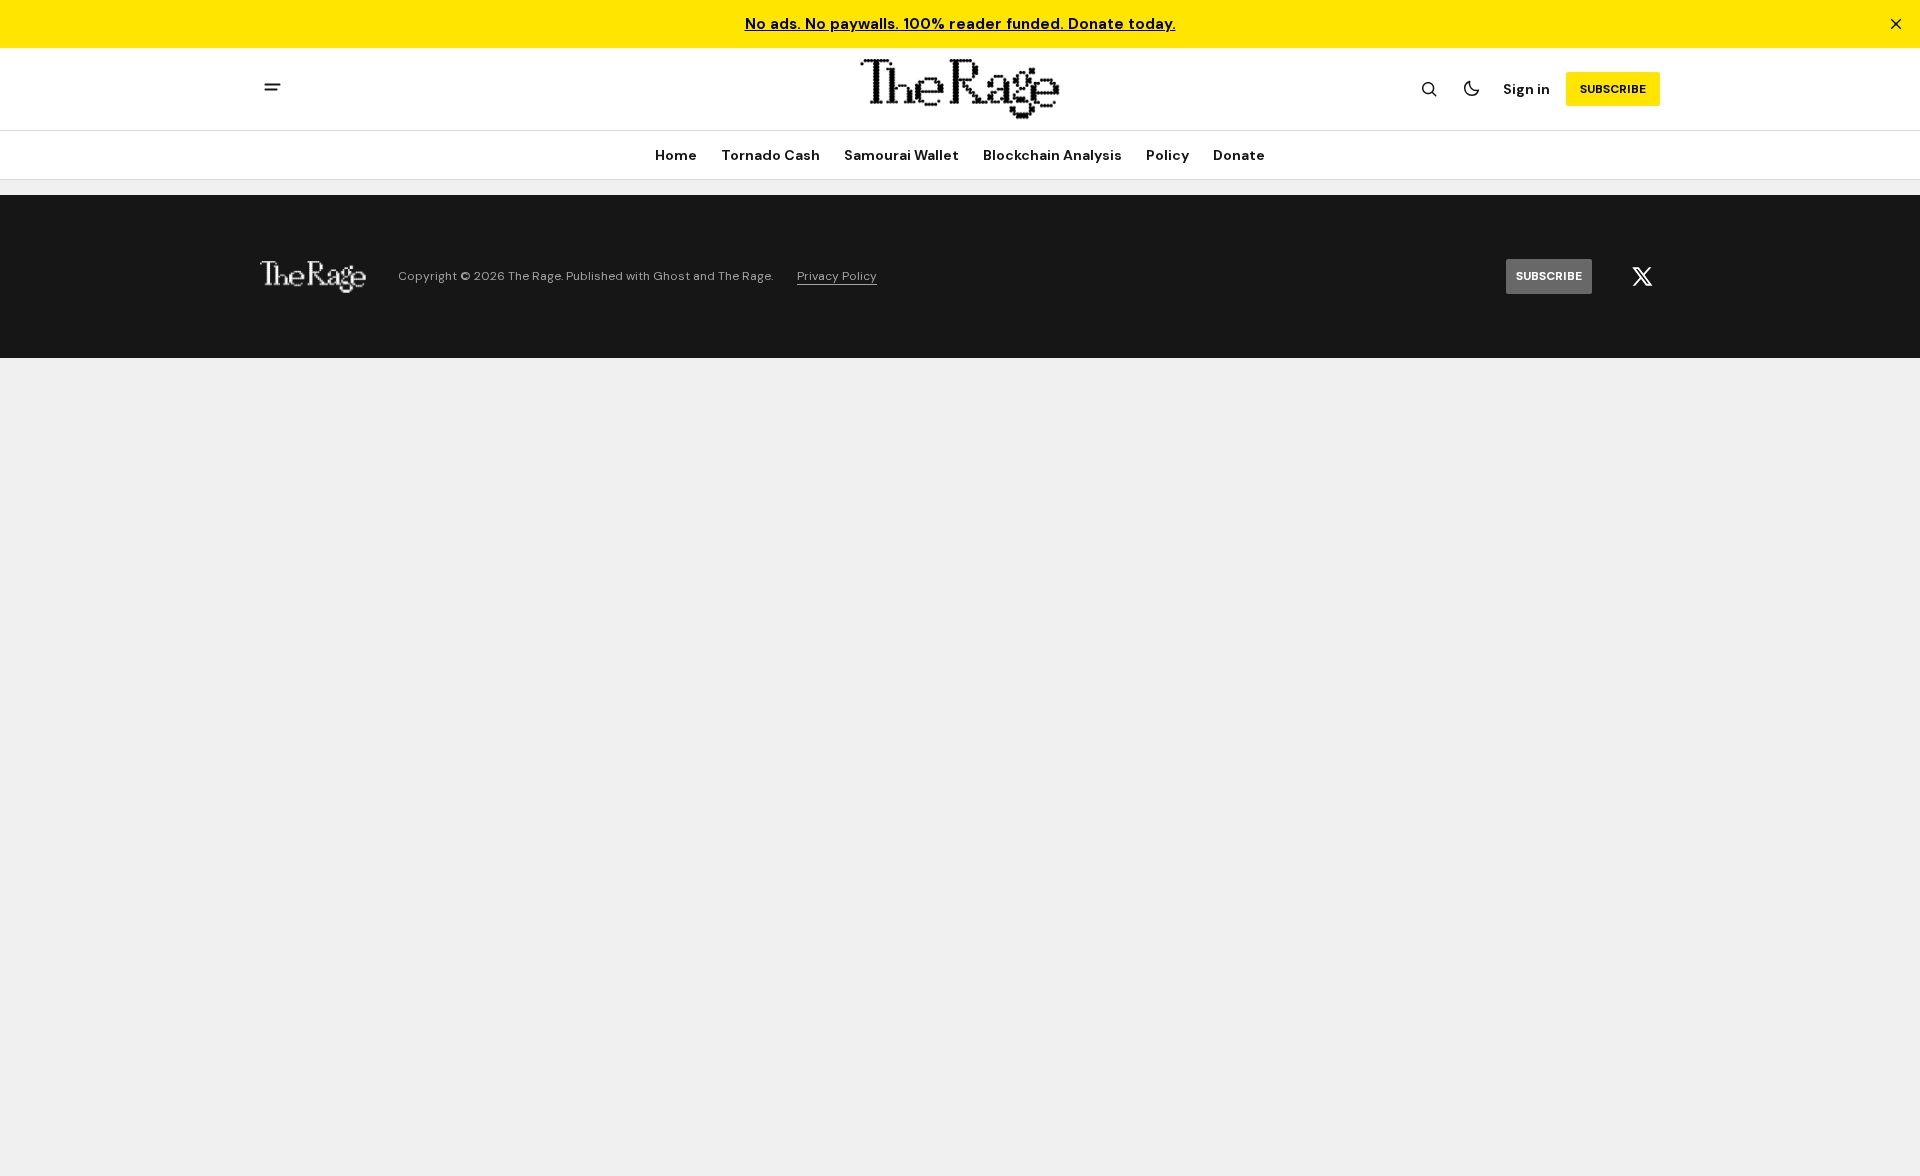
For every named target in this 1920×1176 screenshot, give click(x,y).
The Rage (744, 276)
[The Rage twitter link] (1642, 277)
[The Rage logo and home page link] (959, 89)
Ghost (671, 276)
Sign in (1526, 89)
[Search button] (1429, 89)
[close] (1896, 24)
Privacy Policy (837, 276)
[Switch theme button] (1471, 89)
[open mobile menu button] (272, 89)
